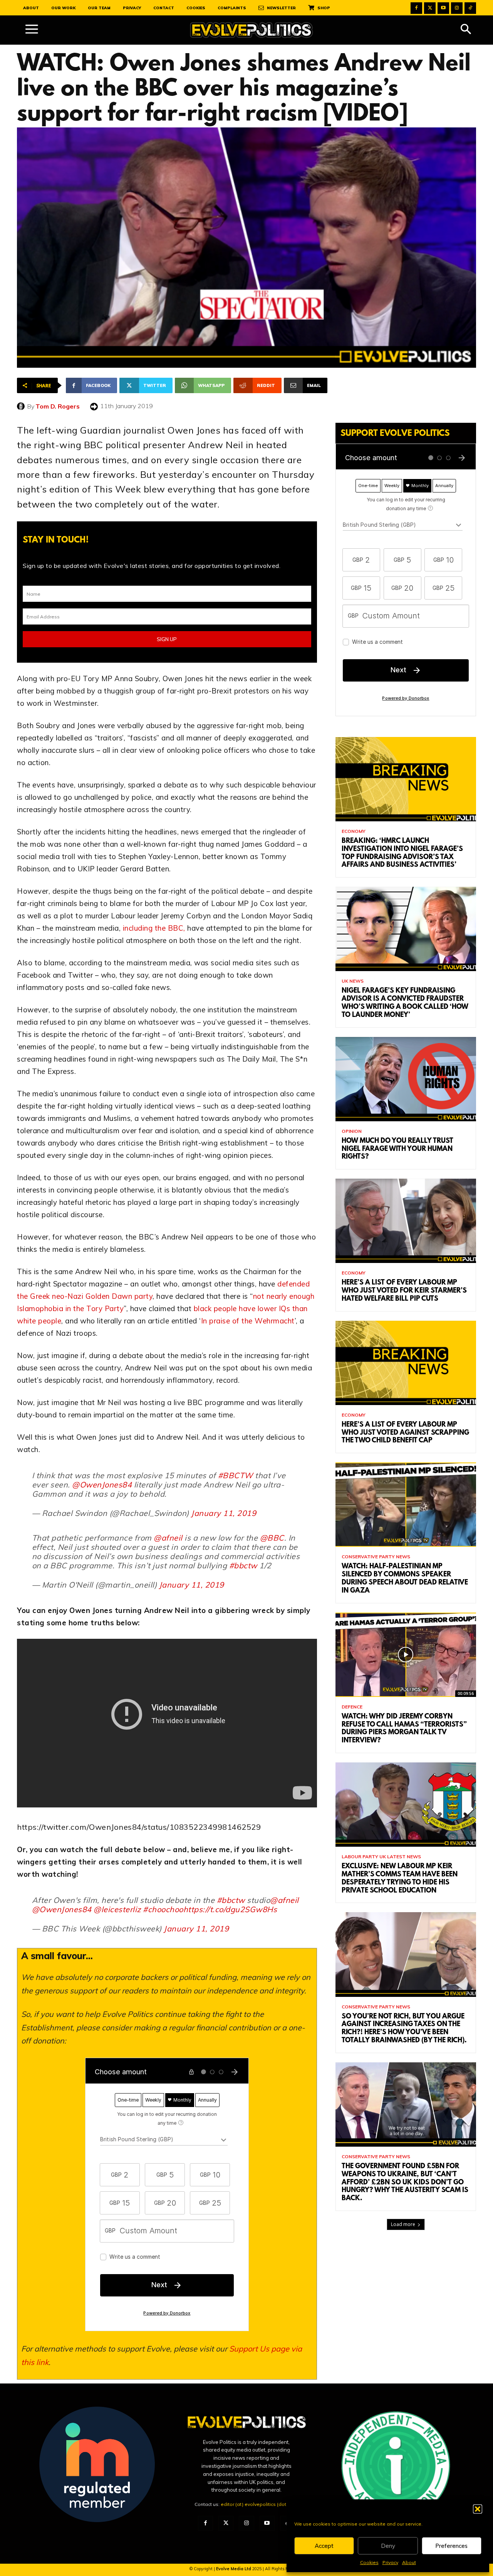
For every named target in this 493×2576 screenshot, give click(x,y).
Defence (352, 1707)
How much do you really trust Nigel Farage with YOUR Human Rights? (397, 1149)
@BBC (272, 1538)
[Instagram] (457, 8)
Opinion (352, 1131)
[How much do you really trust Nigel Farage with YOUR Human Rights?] (406, 1079)
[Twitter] (430, 8)
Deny (388, 2546)
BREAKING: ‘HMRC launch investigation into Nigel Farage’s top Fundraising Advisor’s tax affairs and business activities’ (402, 853)
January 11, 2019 (224, 1513)
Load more (403, 2224)
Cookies (369, 2562)
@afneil (168, 1538)
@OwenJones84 (102, 1485)
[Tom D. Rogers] (22, 406)
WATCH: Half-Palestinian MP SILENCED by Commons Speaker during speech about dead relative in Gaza (405, 1579)
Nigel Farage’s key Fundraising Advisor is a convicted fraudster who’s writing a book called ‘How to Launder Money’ (405, 1003)
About (409, 2562)
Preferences (451, 2546)
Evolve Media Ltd (234, 2569)
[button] (478, 2509)
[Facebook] (416, 8)
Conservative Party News (376, 1557)
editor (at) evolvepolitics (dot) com (260, 2504)
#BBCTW (236, 1475)
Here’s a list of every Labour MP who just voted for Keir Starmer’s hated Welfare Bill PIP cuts (404, 1291)
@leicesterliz (117, 1909)
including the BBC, (154, 928)
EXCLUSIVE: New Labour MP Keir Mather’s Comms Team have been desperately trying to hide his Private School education (400, 1879)
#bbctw (243, 1565)
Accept (324, 2546)
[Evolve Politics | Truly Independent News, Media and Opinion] (252, 30)
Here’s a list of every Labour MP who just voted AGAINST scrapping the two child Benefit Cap (405, 1433)
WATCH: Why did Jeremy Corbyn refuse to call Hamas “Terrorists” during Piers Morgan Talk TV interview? (404, 1729)
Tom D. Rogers (58, 406)
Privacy (390, 2562)
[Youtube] (443, 8)
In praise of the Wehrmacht (248, 1321)
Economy (354, 831)
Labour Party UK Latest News (381, 1857)
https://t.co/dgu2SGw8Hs (230, 1909)
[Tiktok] (470, 8)
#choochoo (163, 1909)
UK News (353, 981)
